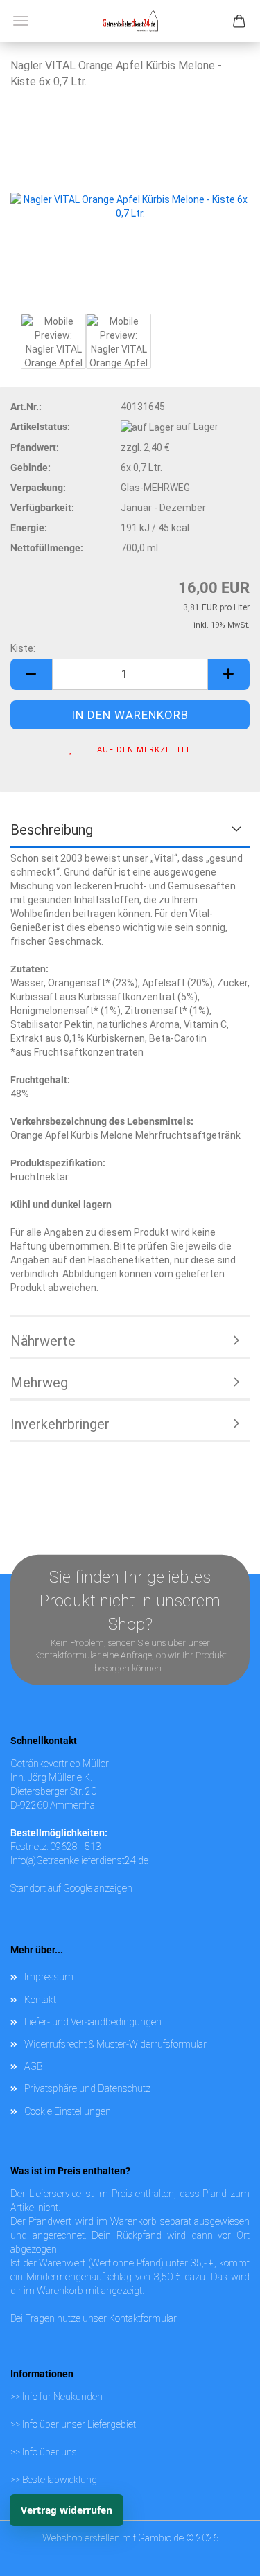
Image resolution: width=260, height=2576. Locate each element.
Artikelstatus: (40, 427)
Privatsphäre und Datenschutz (87, 2088)
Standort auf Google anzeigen (71, 1888)
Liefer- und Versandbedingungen (93, 2022)
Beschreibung (52, 830)
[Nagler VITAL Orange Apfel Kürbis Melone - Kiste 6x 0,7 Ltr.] (130, 205)
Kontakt (40, 2000)
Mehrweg (39, 1383)
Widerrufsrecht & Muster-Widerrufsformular (115, 2044)
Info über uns (50, 2452)
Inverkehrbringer (60, 1424)
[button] (31, 674)
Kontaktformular (142, 2318)
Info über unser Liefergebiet (79, 2424)
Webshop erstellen (81, 2538)
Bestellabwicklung (60, 2480)
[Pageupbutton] (222, 2538)
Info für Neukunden (62, 2397)
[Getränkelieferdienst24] (130, 21)
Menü (21, 21)
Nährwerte (43, 1341)
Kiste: (23, 648)
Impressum (49, 1977)
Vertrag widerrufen (67, 2510)
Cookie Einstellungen (68, 2111)
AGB (33, 2066)
